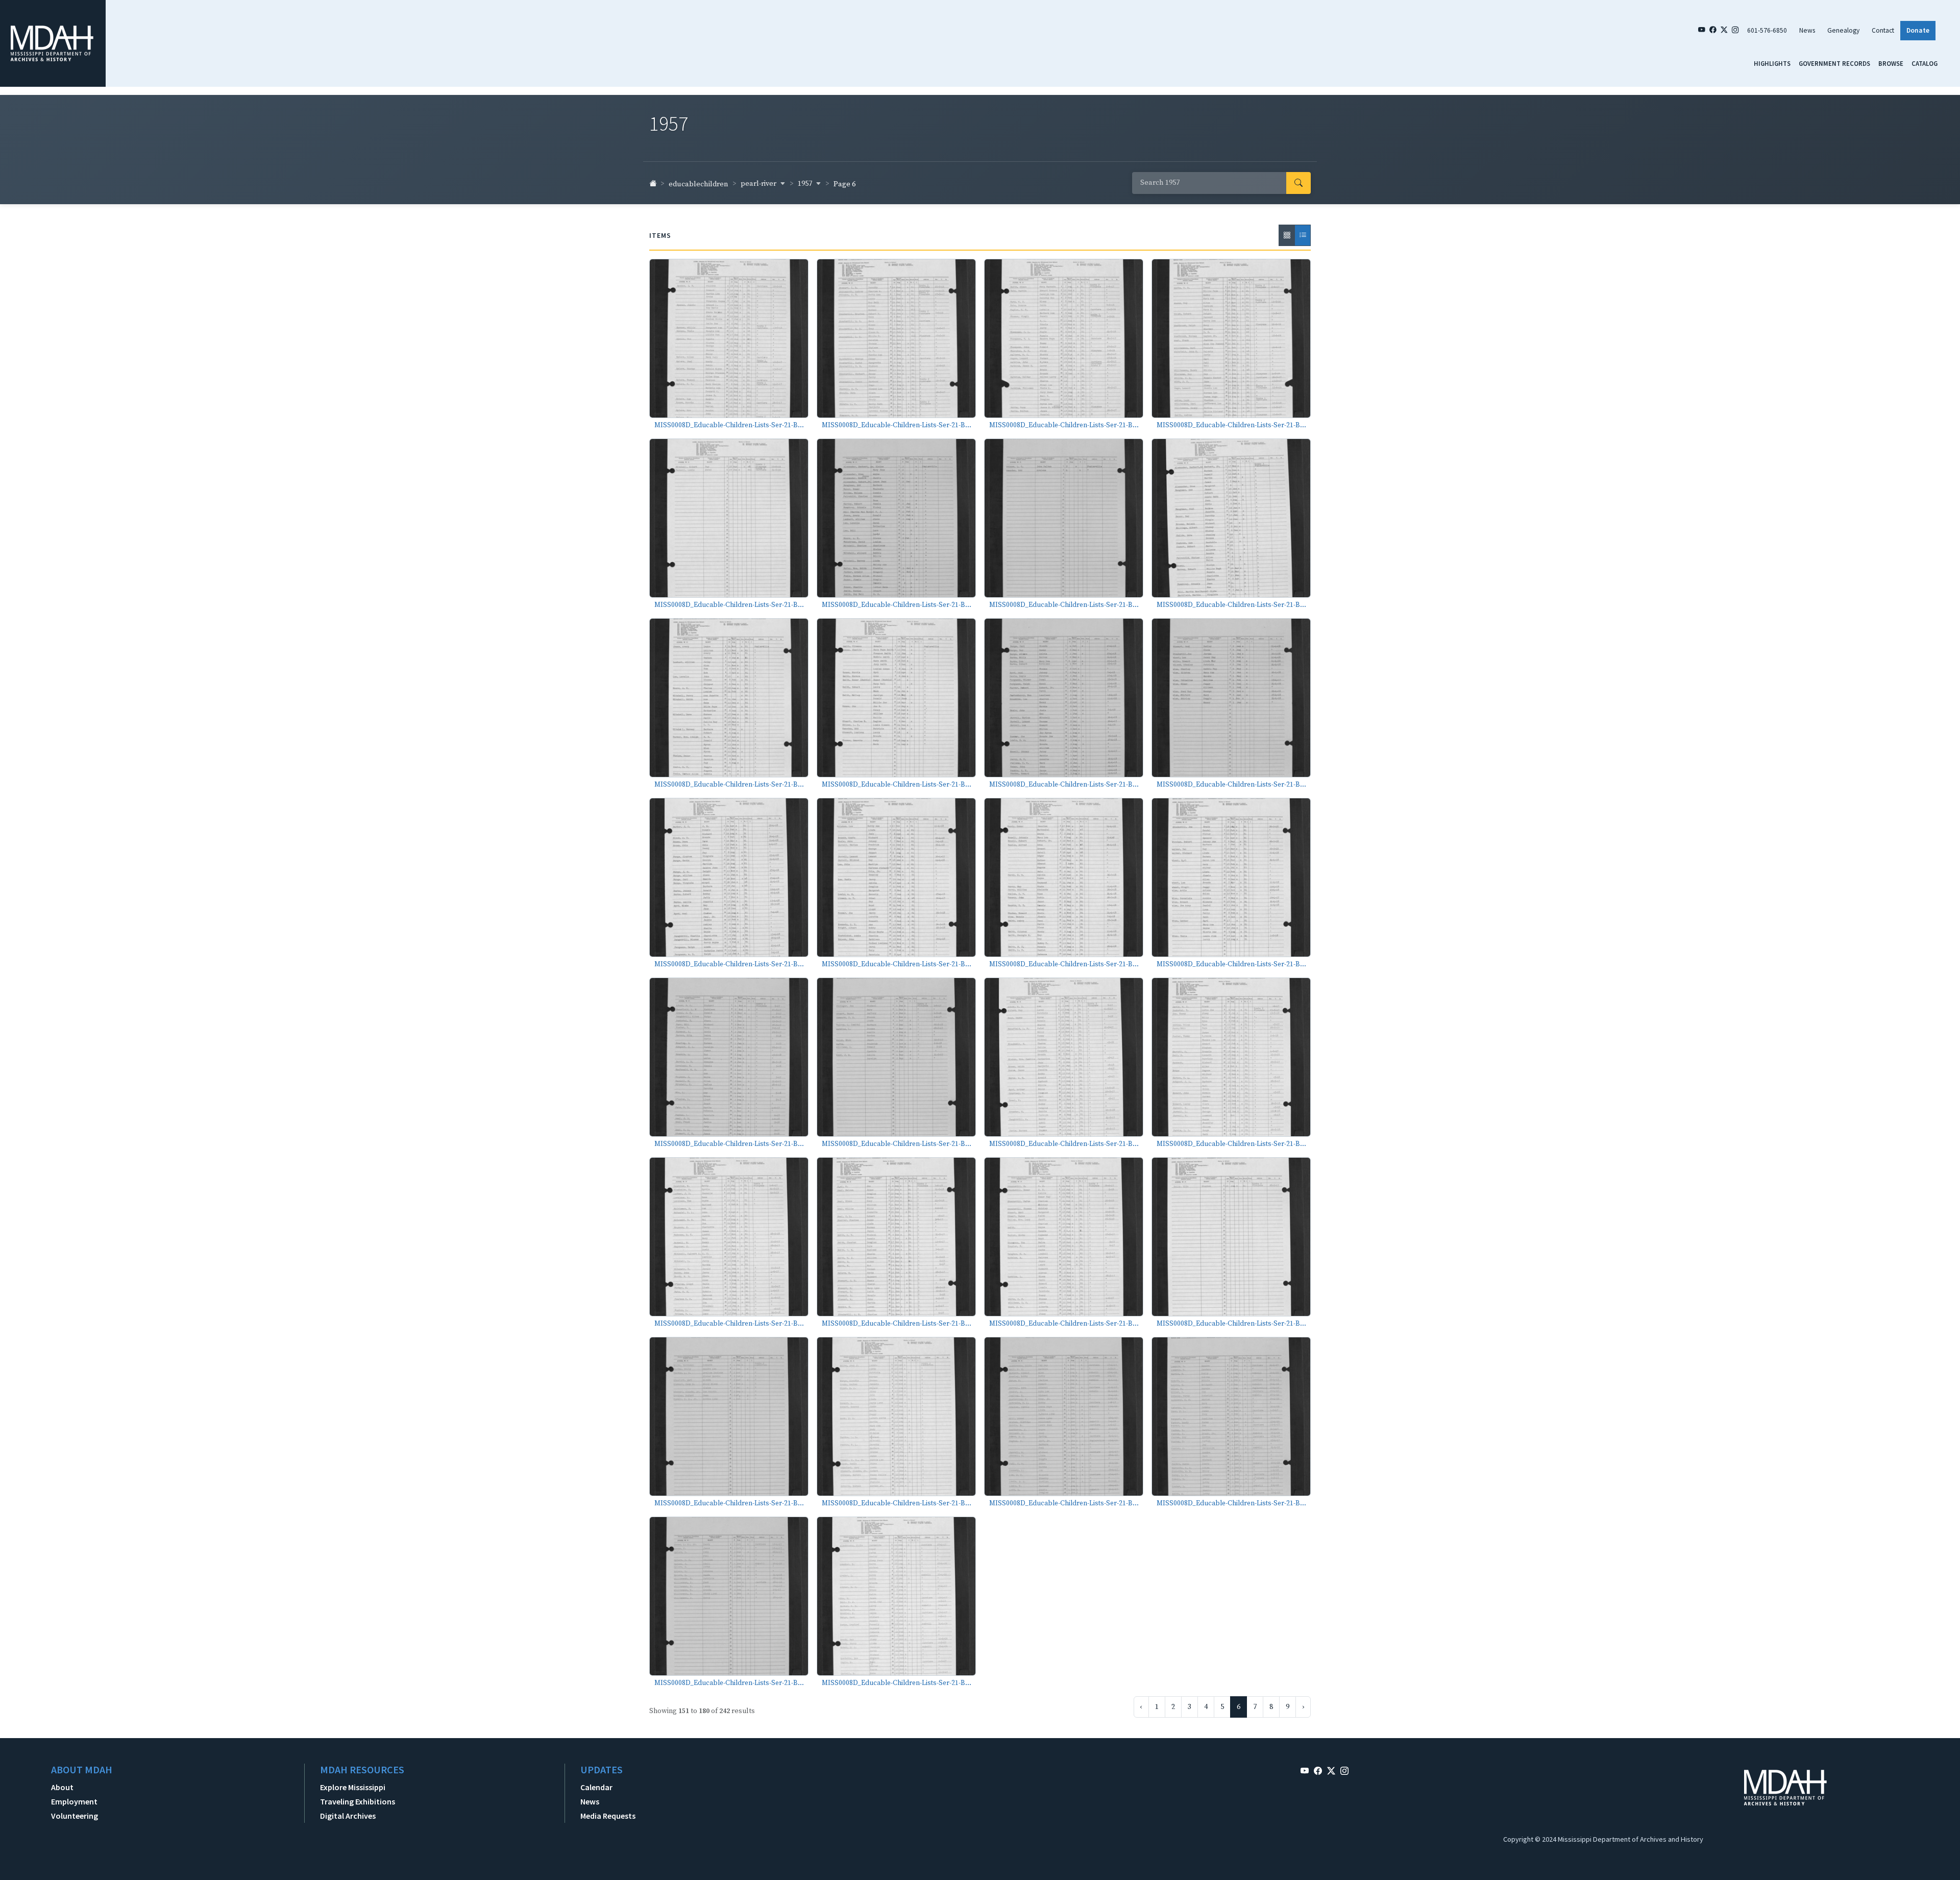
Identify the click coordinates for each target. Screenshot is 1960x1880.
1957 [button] (806, 184)
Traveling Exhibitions (358, 1801)
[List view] (1303, 235)
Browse (1891, 63)
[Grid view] (1287, 235)
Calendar (596, 1787)
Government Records (1834, 63)
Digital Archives (348, 1816)
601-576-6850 (1767, 30)
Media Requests (608, 1816)
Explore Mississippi (353, 1787)
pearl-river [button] (759, 184)
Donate (1918, 30)
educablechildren (699, 184)
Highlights (1772, 63)
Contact (1883, 30)
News (1807, 30)
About (62, 1787)
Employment (74, 1801)
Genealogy (1843, 30)
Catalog (1925, 63)
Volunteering (75, 1816)
